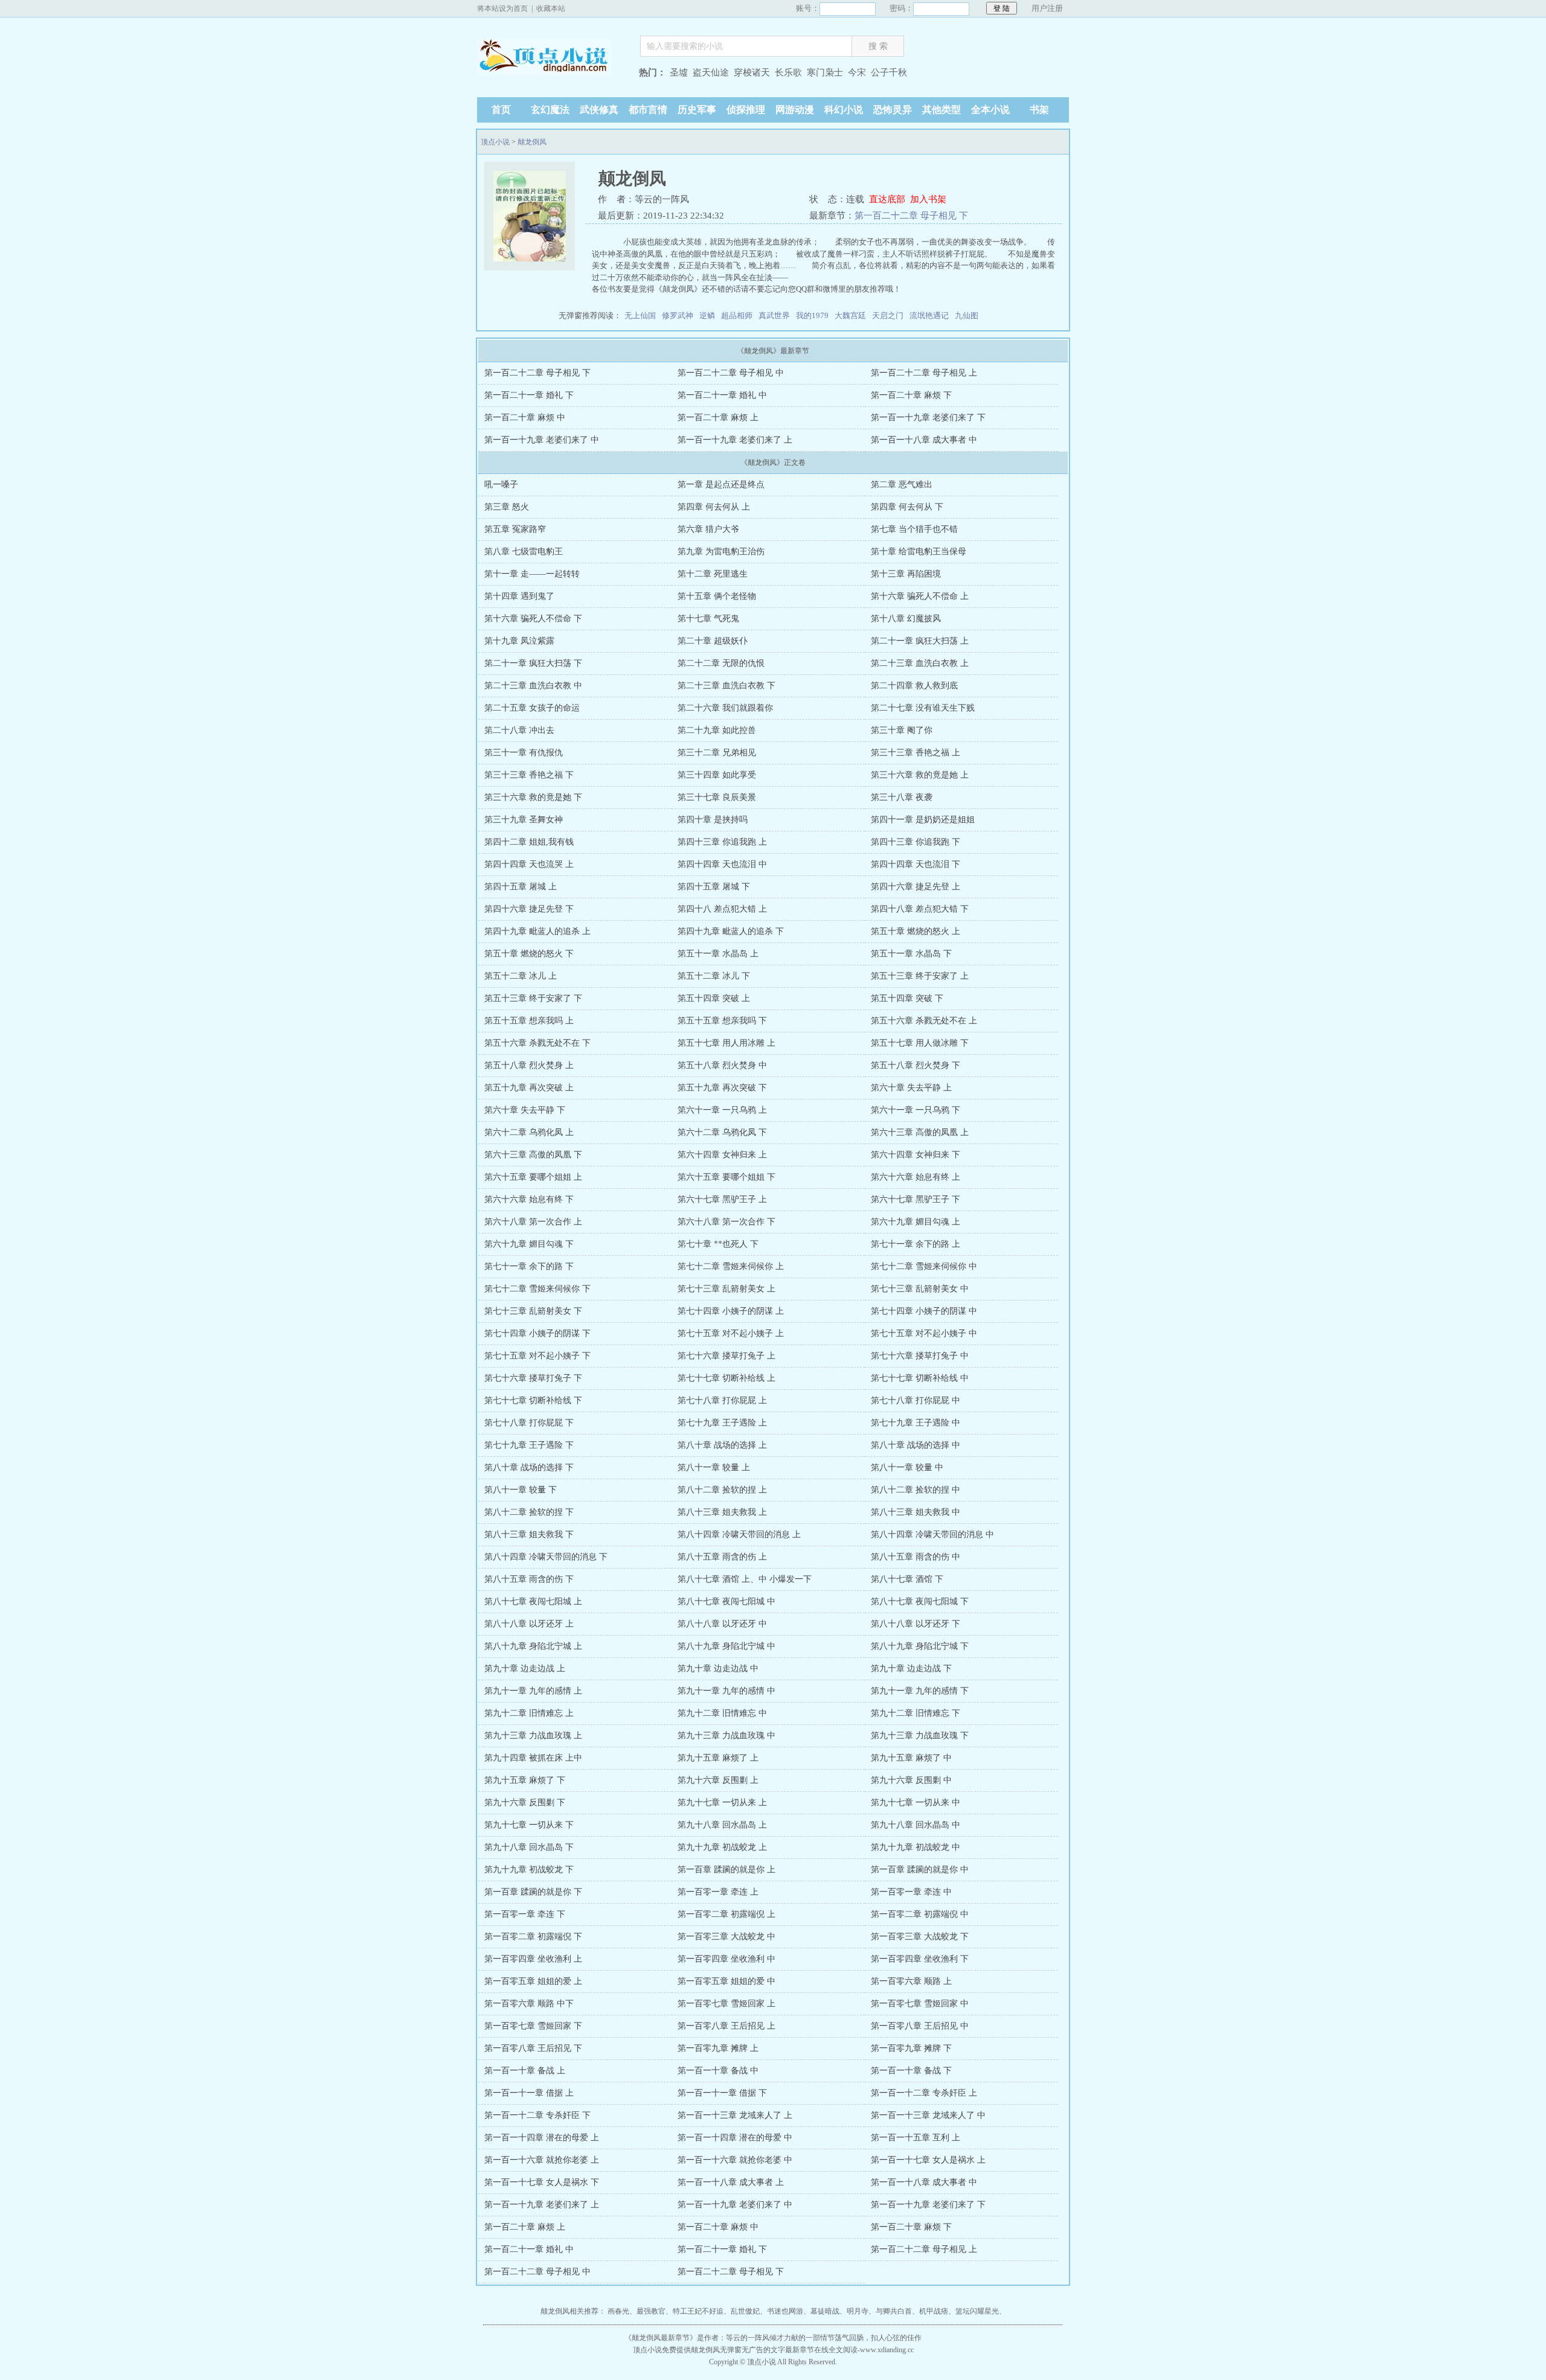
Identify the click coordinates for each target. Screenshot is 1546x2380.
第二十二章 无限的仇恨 (721, 663)
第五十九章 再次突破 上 (529, 1088)
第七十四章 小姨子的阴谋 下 (537, 1333)
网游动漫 (795, 110)
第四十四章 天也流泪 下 (916, 864)
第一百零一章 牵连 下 (525, 1914)
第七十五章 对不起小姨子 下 (537, 1356)
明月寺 (858, 2311)
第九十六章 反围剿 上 (718, 1780)
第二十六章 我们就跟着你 (725, 708)
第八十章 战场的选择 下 (529, 1467)
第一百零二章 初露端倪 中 (920, 1914)
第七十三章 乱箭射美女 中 (920, 1289)
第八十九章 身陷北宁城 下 (920, 1646)
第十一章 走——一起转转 (532, 574)
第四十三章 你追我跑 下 (916, 842)
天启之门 (888, 315)
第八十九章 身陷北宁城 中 (726, 1646)
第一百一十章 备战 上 (525, 2071)
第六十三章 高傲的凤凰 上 (920, 1132)
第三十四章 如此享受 (717, 775)
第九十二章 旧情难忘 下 (916, 1713)
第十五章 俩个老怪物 (717, 596)
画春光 (618, 2311)
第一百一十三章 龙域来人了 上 (735, 2115)
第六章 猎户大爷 (708, 529)
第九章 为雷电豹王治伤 (721, 552)
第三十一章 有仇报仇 (524, 753)
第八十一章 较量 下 (521, 1490)
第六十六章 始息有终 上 (916, 1177)
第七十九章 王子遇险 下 (529, 1445)
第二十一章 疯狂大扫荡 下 (533, 663)
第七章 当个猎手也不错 (914, 529)
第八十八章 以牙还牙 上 (529, 1624)
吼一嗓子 (501, 485)
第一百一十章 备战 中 (718, 2071)
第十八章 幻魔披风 (906, 619)
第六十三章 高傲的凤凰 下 (533, 1155)
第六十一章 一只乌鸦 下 (916, 1110)
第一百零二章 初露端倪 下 (533, 1937)
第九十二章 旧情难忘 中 (722, 1713)
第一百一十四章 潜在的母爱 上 (542, 2138)
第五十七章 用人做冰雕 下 (920, 1043)
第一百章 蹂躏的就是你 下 (533, 1892)
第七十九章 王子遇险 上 (722, 1423)
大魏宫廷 (850, 315)
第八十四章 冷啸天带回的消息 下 (546, 1557)
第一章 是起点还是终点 (721, 485)
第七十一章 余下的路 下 (529, 1266)
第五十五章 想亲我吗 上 (529, 1021)
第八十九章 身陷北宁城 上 (533, 1646)
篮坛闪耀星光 (977, 2311)
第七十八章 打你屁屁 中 (916, 1400)
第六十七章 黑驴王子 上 (722, 1199)
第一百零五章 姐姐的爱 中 (726, 1981)
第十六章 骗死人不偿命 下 (533, 619)
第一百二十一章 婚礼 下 (529, 395)
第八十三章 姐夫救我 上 (722, 1512)
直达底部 (887, 199)
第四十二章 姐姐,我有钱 (529, 842)
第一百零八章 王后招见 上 (726, 2026)
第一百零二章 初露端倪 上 (726, 1914)
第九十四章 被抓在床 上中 (533, 1758)
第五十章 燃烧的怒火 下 (529, 954)
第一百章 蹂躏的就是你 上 (726, 1870)
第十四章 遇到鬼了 (519, 596)
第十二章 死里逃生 (713, 574)
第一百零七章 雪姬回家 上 (726, 2004)
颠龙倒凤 (532, 142)
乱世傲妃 (745, 2311)
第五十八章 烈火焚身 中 (722, 1065)
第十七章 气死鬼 (708, 619)
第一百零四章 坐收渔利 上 (533, 1959)
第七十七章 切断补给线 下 (533, 1400)
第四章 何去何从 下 (907, 507)
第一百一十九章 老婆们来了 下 (928, 417)
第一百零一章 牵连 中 (911, 1892)
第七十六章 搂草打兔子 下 (533, 1378)
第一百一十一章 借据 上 (529, 2093)
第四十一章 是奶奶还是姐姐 (923, 820)
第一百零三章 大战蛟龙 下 (920, 1937)
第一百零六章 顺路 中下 (529, 2004)
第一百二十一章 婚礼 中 (722, 395)
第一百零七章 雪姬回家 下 (533, 2026)
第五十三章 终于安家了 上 (920, 976)
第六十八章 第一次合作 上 (533, 1222)
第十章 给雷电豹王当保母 (919, 552)
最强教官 (651, 2311)
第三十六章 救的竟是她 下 (533, 797)
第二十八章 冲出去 (519, 730)
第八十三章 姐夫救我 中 (916, 1512)
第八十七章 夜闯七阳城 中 (726, 1601)
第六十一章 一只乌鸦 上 (722, 1110)
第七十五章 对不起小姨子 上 (731, 1333)
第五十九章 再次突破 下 (722, 1088)
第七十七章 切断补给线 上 (726, 1378)
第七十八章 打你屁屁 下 (529, 1423)
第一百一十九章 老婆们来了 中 (542, 440)
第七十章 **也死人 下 (718, 1244)
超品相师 (737, 315)
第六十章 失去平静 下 (525, 1110)
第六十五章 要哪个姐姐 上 (533, 1177)
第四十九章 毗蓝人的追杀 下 (731, 931)
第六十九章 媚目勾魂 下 (529, 1244)
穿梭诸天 (752, 72)
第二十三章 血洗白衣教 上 (920, 663)
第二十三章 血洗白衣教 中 (533, 686)
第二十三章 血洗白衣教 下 (726, 686)
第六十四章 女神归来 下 (916, 1155)
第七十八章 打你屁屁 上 (722, 1400)
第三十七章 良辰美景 (717, 797)
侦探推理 (746, 110)
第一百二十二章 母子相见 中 (731, 373)
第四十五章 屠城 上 (521, 887)
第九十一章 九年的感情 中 (726, 1691)
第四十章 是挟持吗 (713, 820)
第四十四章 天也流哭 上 (529, 864)
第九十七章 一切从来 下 (529, 1825)
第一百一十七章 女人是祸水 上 (928, 2160)
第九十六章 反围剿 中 (911, 1780)
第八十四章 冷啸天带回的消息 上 (739, 1534)
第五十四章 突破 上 (714, 998)
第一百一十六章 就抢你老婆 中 (735, 2160)
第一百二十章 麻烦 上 (718, 417)
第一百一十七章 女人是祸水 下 (542, 2182)
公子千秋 (889, 72)
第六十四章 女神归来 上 (722, 1155)
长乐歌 (788, 72)
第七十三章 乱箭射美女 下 (533, 1311)
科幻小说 (844, 110)
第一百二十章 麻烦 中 (525, 417)
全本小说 (990, 110)
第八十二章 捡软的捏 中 (916, 1490)
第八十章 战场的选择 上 (722, 1445)
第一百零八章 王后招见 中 (920, 2026)
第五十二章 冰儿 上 (521, 976)
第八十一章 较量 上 (714, 1467)
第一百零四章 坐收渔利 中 (726, 1959)
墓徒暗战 (825, 2311)
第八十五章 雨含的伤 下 (529, 1579)
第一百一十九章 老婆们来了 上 (735, 440)
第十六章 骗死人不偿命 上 (920, 596)
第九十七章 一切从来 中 (916, 1803)
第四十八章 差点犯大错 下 (920, 909)
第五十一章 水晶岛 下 (911, 954)
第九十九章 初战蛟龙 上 (722, 1847)
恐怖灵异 (893, 110)
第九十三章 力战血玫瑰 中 (726, 1735)
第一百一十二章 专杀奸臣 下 (537, 2115)
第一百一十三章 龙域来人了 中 (928, 2115)
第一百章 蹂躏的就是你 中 (920, 1870)
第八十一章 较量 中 (907, 1467)
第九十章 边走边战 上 (525, 1668)
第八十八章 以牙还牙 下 (916, 1624)
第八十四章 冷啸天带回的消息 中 (932, 1534)
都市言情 (648, 110)
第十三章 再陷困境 (906, 574)
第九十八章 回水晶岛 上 (722, 1825)
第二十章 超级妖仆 (713, 641)
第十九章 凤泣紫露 (519, 641)
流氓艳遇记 (929, 315)
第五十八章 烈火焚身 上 (529, 1065)
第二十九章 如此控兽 (717, 730)
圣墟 (679, 72)
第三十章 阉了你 (902, 730)
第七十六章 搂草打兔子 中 (920, 1356)
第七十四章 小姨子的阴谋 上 (731, 1311)
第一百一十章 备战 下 (911, 2071)
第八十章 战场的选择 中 (916, 1445)
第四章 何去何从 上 (714, 507)
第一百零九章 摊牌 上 (718, 2048)
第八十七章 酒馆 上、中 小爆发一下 (745, 1579)
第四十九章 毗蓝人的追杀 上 (537, 931)
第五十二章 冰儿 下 (714, 976)
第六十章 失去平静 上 (911, 1088)
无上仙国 (640, 315)
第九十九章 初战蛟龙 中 (916, 1847)
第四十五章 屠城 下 (714, 887)
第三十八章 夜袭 (902, 797)
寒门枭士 (825, 72)
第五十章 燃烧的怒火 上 (916, 931)
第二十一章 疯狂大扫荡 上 (920, 641)
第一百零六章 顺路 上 (911, 1981)
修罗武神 (678, 315)
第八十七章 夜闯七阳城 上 (533, 1601)
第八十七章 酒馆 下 (907, 1579)
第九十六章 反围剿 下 (525, 1803)
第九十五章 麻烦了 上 (718, 1758)
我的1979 (812, 315)
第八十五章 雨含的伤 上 (722, 1557)
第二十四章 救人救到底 (914, 686)
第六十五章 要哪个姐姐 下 (726, 1177)
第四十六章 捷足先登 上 (916, 887)
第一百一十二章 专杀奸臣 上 (924, 2093)
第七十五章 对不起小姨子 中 (924, 1333)
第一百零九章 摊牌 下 (911, 2048)
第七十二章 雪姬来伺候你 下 (537, 1289)
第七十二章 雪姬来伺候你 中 (924, 1266)
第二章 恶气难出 (902, 485)
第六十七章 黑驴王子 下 (916, 1199)
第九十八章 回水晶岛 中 (916, 1825)
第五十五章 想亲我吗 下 (722, 1021)
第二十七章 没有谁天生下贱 (923, 708)
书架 (1039, 110)
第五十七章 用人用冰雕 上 (726, 1043)
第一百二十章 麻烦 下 (911, 395)
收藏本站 (551, 8)
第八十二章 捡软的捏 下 (529, 1512)
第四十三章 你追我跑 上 (722, 842)
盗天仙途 (711, 72)
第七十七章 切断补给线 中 (920, 1378)
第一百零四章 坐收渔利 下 (920, 1959)
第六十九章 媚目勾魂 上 (916, 1222)
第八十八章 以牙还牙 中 (722, 1624)
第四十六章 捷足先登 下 (529, 909)
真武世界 (774, 315)
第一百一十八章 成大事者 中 (924, 440)
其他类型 (941, 110)
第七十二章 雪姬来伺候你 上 (731, 1266)
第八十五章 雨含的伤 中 (916, 1557)
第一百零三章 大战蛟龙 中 (726, 1937)
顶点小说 (553, 74)
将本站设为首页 (502, 8)
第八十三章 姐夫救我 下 (529, 1534)
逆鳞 (707, 315)
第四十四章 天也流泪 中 (722, 864)
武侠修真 (599, 110)
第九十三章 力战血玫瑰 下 (920, 1735)
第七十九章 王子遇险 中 (916, 1423)
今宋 (857, 72)
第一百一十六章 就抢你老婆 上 (542, 2160)
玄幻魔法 (550, 110)
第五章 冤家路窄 (515, 529)
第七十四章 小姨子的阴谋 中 (924, 1311)
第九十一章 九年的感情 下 (920, 1691)
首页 (501, 110)
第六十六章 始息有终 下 (529, 1199)
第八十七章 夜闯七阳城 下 (920, 1601)
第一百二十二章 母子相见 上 (924, 373)
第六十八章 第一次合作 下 (726, 1222)
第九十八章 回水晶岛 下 (529, 1847)
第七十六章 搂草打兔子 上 (726, 1356)
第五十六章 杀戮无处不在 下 (537, 1043)
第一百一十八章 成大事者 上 (731, 2182)
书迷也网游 (785, 2311)
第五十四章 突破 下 (907, 998)
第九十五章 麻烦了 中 (911, 1758)
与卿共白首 (894, 2311)
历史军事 (697, 110)
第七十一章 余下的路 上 (916, 1244)
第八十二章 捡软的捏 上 (722, 1490)
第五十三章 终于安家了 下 (533, 998)
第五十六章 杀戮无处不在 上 (924, 1021)
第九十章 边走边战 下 (911, 1668)
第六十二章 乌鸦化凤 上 (529, 1132)
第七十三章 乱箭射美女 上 (726, 1289)
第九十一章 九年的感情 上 (533, 1691)
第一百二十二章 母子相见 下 (911, 216)
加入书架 (928, 199)
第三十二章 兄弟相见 (717, 753)
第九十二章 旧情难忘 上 (529, 1713)
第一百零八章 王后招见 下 (533, 2048)
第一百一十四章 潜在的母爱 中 (735, 2138)
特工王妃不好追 (698, 2311)
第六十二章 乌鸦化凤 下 (722, 1132)
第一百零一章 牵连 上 (718, 1892)
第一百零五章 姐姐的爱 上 (533, 1981)
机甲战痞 (934, 2311)
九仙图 (967, 315)
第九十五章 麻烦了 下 (525, 1780)
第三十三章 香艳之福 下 (529, 775)
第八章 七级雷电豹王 (524, 552)
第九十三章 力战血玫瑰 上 (533, 1735)
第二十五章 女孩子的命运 (532, 708)
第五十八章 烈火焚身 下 (916, 1065)
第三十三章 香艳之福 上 (916, 753)
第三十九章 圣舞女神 (524, 820)
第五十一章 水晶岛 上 (718, 954)
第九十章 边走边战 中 (718, 1668)
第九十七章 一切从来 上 (722, 1803)
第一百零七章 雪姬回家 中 (920, 2004)
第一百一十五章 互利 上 (916, 2138)
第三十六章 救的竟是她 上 (920, 775)
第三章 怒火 (507, 507)
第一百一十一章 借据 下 (722, 2093)
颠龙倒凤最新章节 (661, 2338)
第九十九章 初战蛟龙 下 (529, 1870)
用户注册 (1047, 8)
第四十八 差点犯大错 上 (722, 909)
